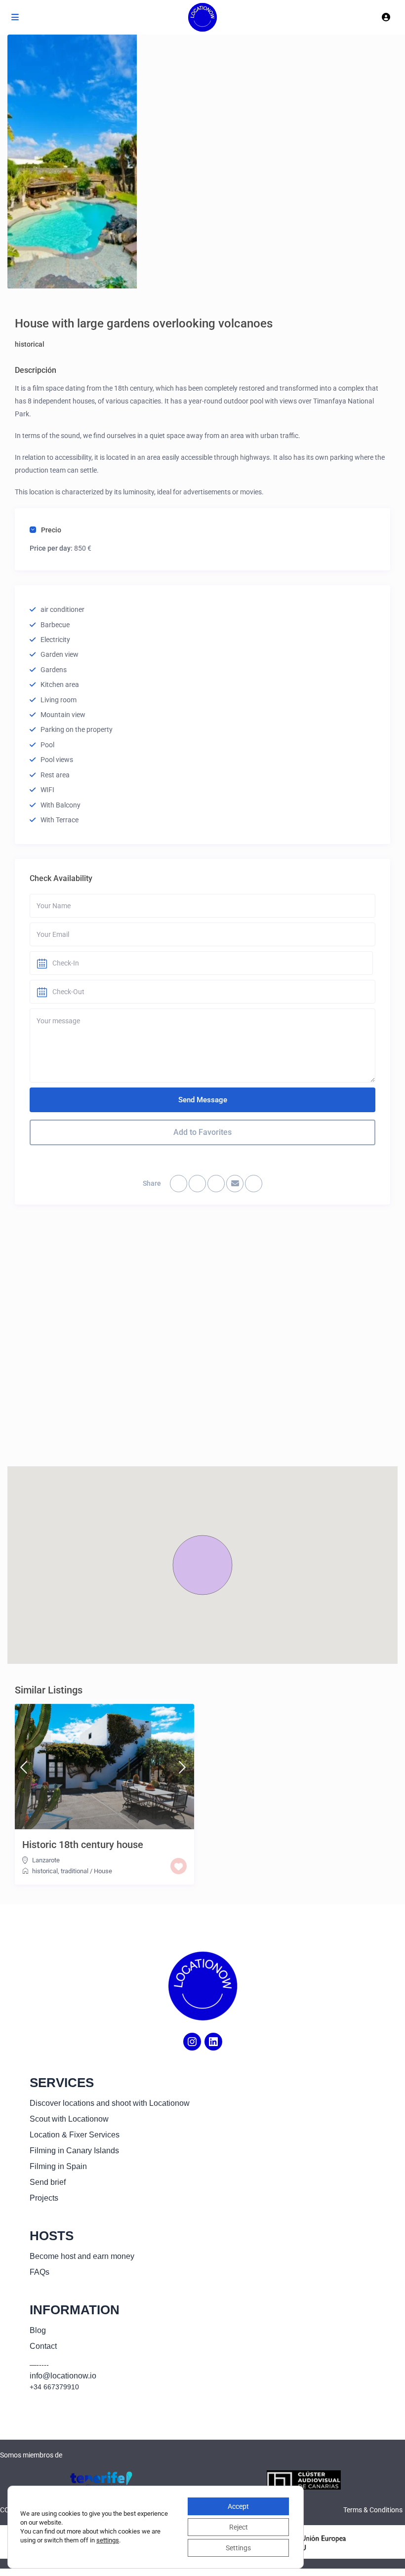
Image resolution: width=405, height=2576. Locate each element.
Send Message (203, 1100)
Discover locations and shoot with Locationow (110, 2103)
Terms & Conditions (373, 2510)
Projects (44, 2198)
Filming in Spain (58, 2166)
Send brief (48, 2182)
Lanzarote (46, 1860)
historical (30, 344)
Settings (238, 2548)
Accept (238, 2506)
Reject (239, 2527)
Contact (43, 2346)
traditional (75, 1871)
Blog (38, 2330)
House (103, 1871)
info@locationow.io (63, 2376)
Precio (51, 530)
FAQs (40, 2272)
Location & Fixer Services (75, 2135)
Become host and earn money (82, 2256)
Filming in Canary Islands (74, 2151)
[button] (202, 1565)
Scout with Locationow (69, 2119)
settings (108, 2540)
